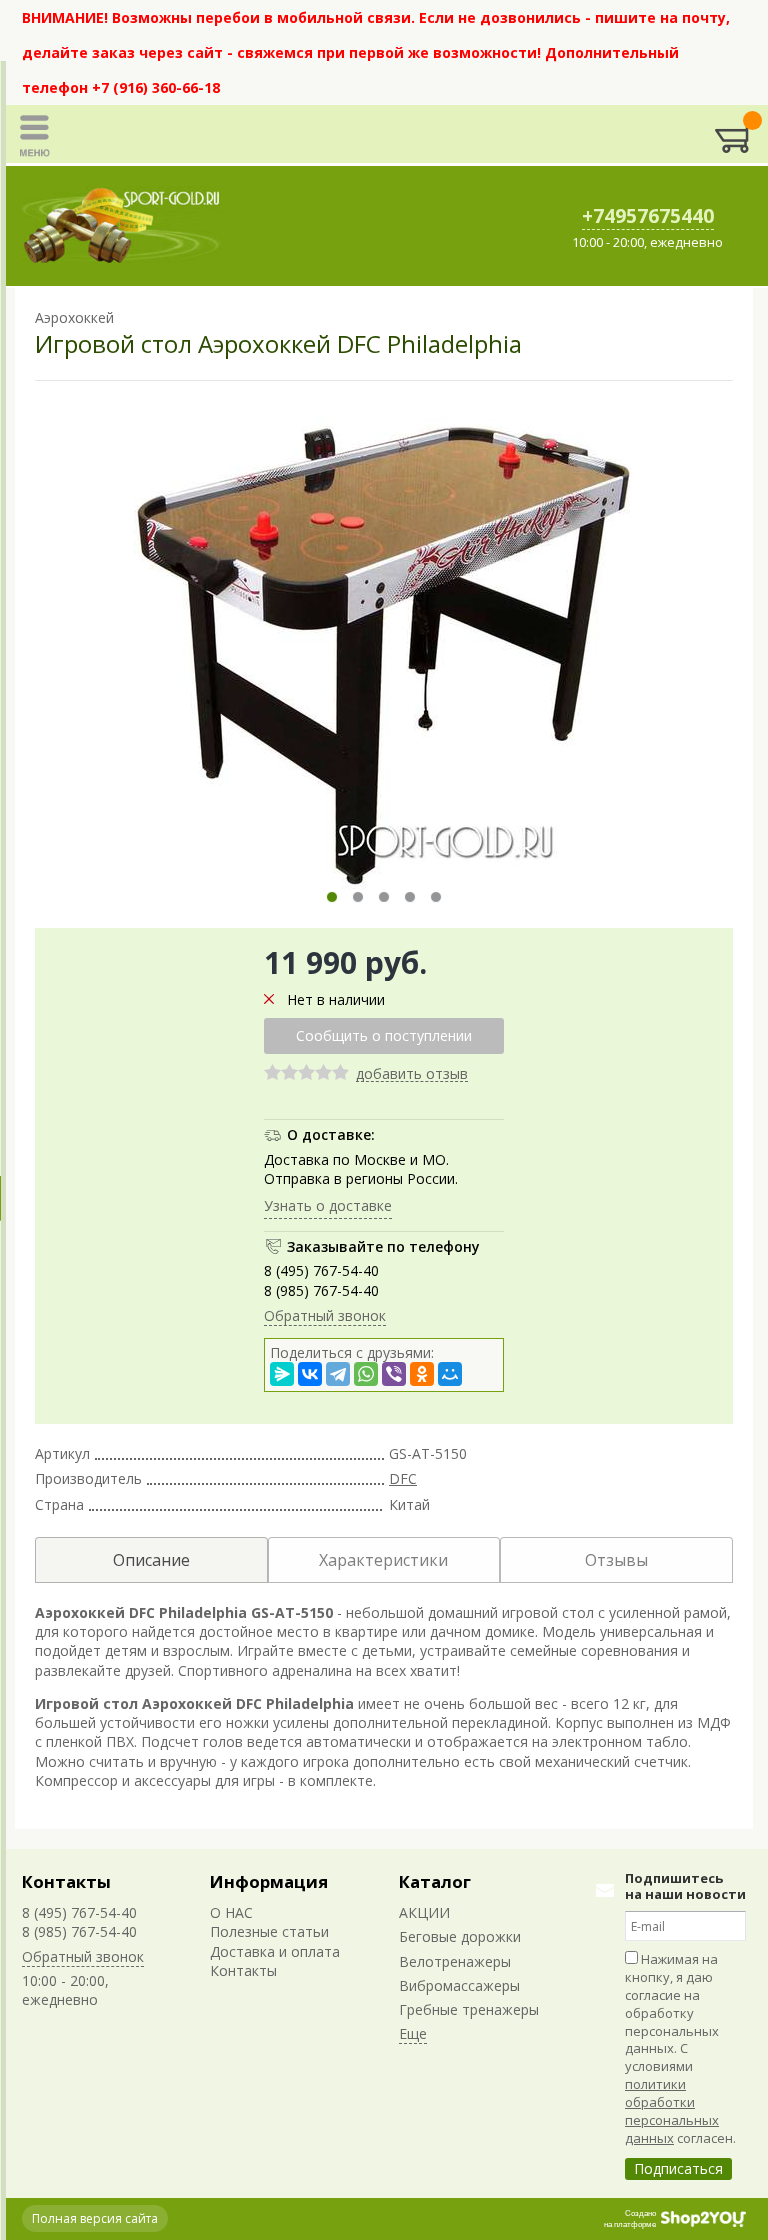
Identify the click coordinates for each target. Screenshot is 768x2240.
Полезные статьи (269, 1931)
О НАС (231, 1912)
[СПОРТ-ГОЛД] (122, 226)
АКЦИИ (424, 1912)
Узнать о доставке (328, 1205)
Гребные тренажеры (469, 2009)
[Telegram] (338, 1374)
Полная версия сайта (95, 2218)
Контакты (66, 1881)
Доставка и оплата (275, 1951)
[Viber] (394, 1374)
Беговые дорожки (460, 1936)
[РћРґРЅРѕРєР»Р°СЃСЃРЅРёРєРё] (422, 1374)
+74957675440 (648, 216)
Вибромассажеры (459, 1985)
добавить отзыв (412, 1074)
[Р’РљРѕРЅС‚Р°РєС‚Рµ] (310, 1374)
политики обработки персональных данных (672, 2111)
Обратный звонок (325, 1315)
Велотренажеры (455, 1961)
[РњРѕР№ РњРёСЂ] (450, 1374)
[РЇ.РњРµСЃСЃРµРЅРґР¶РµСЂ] (282, 1374)
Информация (269, 1881)
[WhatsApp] (366, 1374)
